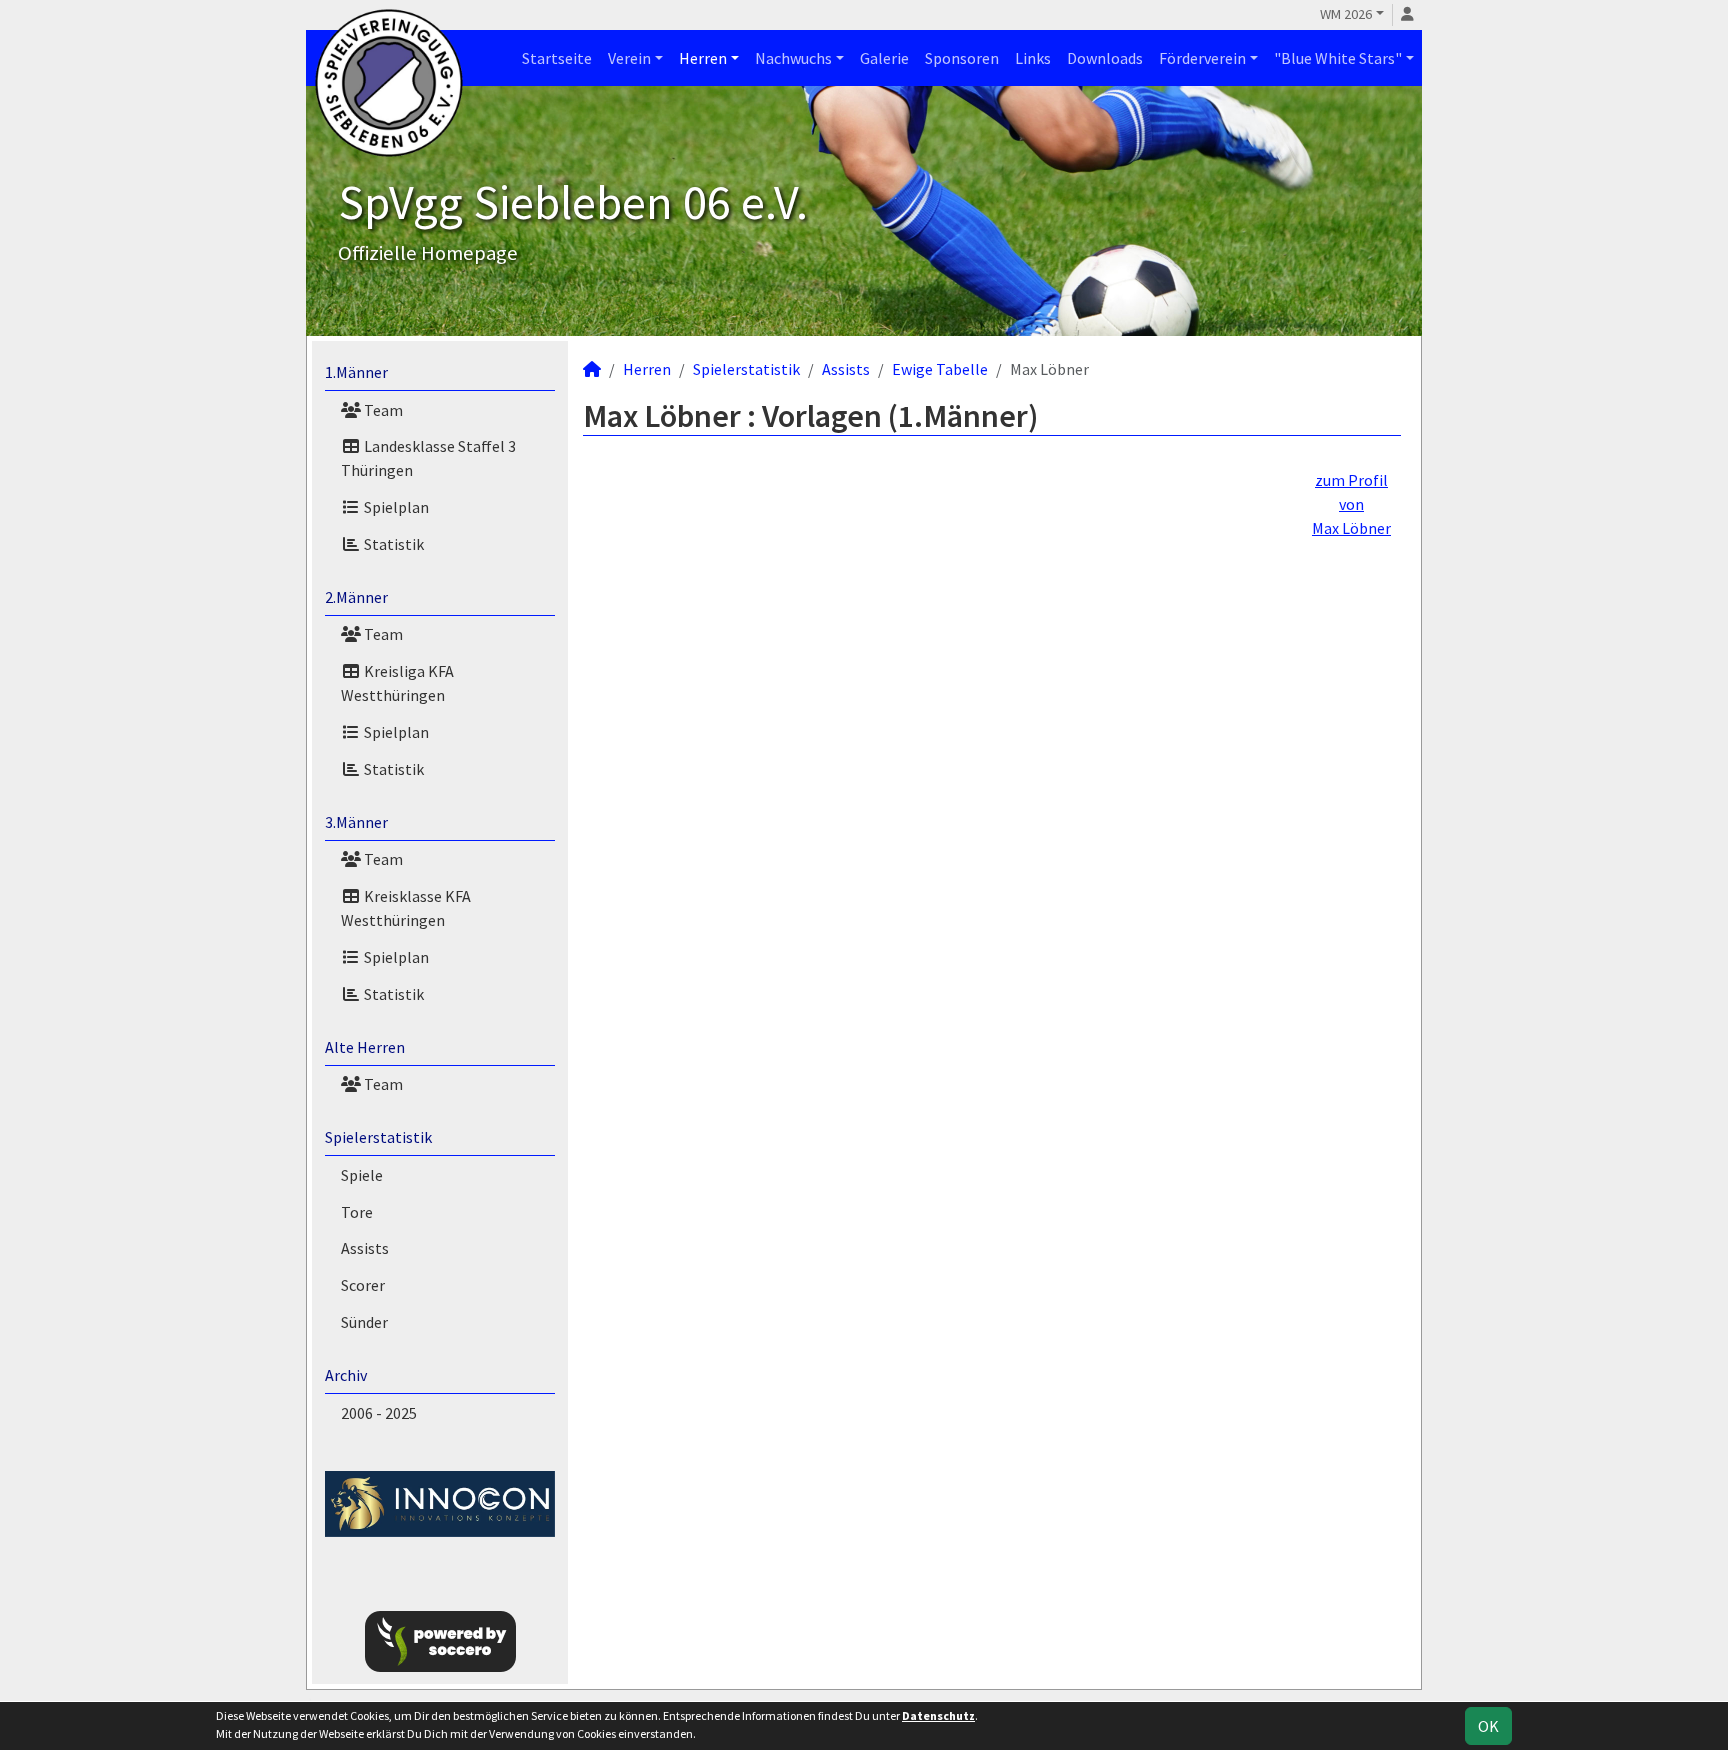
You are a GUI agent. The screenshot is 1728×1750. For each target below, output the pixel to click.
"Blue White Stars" (1338, 58)
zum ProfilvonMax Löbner (1351, 504)
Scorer (363, 1285)
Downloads (1105, 58)
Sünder (364, 1322)
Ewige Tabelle (940, 369)
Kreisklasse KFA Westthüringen (406, 908)
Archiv (346, 1375)
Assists (365, 1248)
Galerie (884, 58)
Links (1033, 58)
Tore (357, 1212)
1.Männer (356, 372)
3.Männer (356, 822)
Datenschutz (938, 1715)
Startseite (557, 58)
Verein (629, 58)
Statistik (392, 544)
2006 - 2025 (379, 1413)
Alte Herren (365, 1047)
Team (382, 410)
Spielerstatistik (378, 1137)
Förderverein (1202, 58)
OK (1488, 1726)
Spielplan (395, 507)
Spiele (362, 1175)
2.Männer (356, 597)
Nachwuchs (793, 58)
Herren (703, 58)
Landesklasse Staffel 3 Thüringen (428, 458)
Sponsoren (962, 58)
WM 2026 (1346, 14)
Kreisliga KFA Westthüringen (397, 683)
